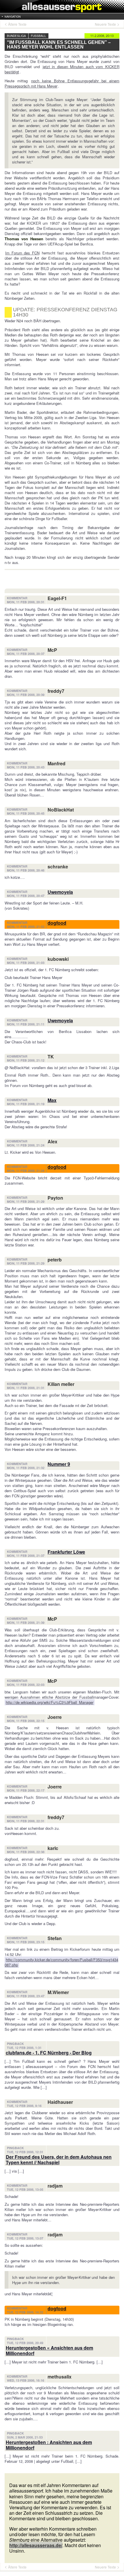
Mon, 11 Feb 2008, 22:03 (26, 1685)
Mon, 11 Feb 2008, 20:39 (26, 695)
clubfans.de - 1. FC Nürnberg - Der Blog (49, 2053)
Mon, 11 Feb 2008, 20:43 (26, 767)
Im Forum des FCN (22, 253)
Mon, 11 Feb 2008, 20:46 (26, 870)
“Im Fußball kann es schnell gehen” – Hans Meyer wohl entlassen (59, 45)
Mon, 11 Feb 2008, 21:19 (26, 1104)
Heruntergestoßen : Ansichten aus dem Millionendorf (49, 2445)
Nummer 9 (59, 1464)
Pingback (15, 2044)
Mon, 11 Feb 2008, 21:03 (26, 963)
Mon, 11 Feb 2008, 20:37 (26, 654)
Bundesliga (16, 36)
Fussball (38, 36)
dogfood (57, 923)
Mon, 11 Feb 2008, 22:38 (26, 1852)
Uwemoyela (60, 892)
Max (52, 1100)
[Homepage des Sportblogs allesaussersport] (62, 6)
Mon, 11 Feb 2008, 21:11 (26, 1024)
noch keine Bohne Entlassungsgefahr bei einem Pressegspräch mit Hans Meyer (62, 83)
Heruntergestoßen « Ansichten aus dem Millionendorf (49, 2350)
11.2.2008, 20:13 (102, 36)
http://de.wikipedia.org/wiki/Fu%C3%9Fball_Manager (50, 1702)
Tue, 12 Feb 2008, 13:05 (25, 2190)
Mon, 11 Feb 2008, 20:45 (26, 814)
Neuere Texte (105, 24)
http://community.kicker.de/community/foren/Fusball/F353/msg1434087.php (61, 1962)
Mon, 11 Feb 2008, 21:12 (26, 1060)
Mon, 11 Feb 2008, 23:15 (26, 1942)
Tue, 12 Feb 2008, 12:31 (25, 2152)
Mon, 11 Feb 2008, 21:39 (26, 1623)
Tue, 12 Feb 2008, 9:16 (24, 2106)
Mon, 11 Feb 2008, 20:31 (26, 602)
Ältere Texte (17, 24)
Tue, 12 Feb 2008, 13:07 (25, 2238)
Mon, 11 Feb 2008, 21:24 (26, 1145)
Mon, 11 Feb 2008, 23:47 (26, 1996)
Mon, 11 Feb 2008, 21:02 (26, 927)
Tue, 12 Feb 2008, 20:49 (25, 2343)
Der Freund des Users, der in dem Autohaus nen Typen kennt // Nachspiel (59, 2160)
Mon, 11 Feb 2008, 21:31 (26, 1388)
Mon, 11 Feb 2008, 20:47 (26, 896)
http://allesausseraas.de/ (36, 2545)
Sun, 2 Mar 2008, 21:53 (25, 2437)
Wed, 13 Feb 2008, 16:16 (26, 2380)
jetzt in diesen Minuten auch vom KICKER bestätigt (62, 69)
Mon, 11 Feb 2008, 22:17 (26, 1790)
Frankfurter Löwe (66, 1552)
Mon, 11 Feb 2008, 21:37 (26, 1556)
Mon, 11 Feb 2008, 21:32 (26, 1468)
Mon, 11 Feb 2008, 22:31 (26, 1821)
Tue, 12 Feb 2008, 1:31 (24, 2048)
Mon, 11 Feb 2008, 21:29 (26, 1202)
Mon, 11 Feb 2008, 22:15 (26, 1721)
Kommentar (17, 598)
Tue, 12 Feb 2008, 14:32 (25, 2312)
